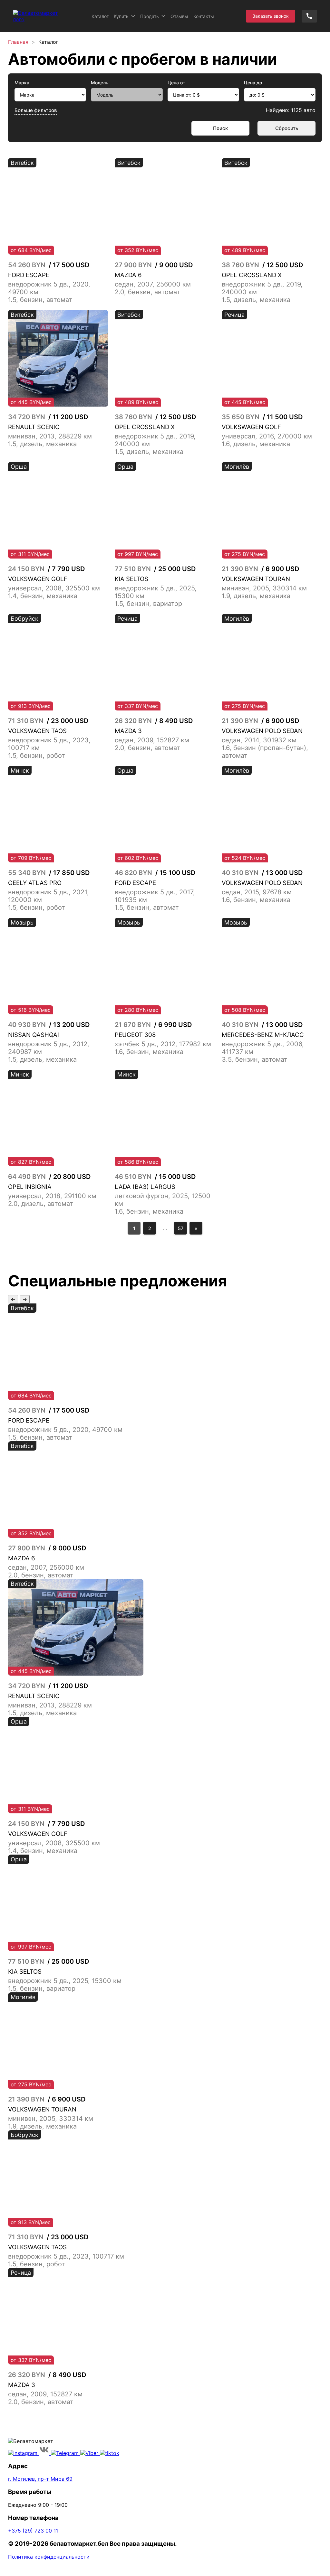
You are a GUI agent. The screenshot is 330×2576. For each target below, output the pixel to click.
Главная (18, 42)
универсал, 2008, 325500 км (54, 588)
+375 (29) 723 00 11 (33, 2531)
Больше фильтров (36, 110)
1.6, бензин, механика (256, 900)
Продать (150, 16)
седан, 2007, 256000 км (153, 284)
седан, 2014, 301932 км (259, 740)
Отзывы (179, 16)
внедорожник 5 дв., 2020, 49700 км (65, 1430)
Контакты (204, 16)
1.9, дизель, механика (256, 596)
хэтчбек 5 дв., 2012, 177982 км (163, 1044)
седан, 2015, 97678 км (257, 892)
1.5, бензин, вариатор (148, 604)
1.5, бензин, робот (37, 756)
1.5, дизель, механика (256, 300)
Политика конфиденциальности (49, 2557)
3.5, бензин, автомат (255, 1059)
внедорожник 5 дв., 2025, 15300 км (65, 1981)
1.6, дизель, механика (256, 444)
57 (181, 1228)
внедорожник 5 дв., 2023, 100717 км (66, 2256)
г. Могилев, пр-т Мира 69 (40, 2479)
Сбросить (287, 128)
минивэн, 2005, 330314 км (264, 588)
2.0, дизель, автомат (41, 1204)
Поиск (220, 128)
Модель (100, 83)
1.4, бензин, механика (43, 596)
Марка (22, 83)
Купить (121, 16)
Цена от (176, 83)
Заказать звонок (271, 16)
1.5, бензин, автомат (40, 300)
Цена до (253, 83)
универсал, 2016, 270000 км (267, 436)
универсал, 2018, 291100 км (52, 1196)
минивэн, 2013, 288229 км (50, 436)
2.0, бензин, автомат (147, 292)
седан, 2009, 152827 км (152, 740)
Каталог (100, 16)
